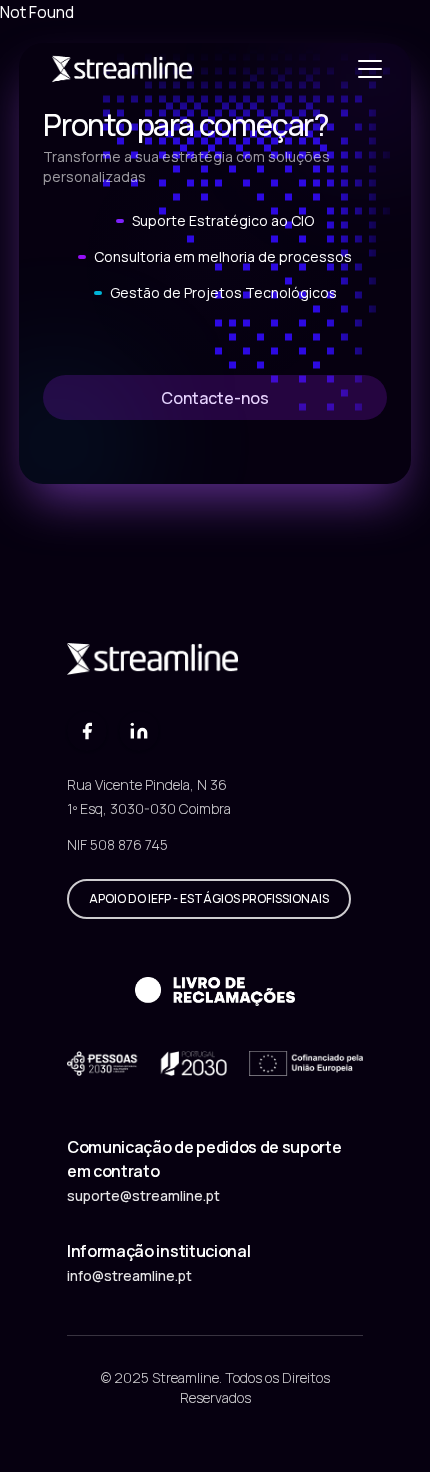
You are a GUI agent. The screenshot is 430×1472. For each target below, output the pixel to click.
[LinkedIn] (139, 731)
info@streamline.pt (129, 1275)
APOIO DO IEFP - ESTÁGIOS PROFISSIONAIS (209, 898)
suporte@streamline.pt (143, 1195)
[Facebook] (87, 731)
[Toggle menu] (370, 68)
